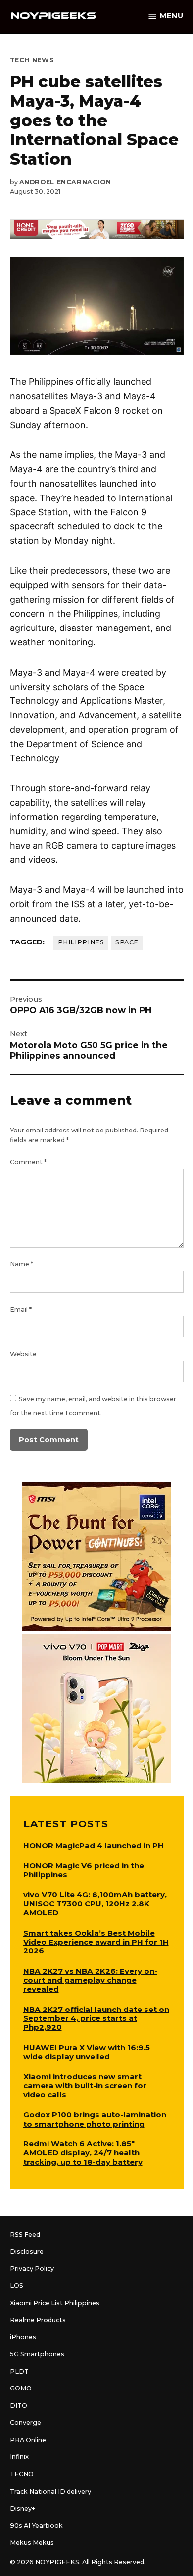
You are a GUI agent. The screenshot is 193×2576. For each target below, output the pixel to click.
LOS (17, 2286)
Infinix (19, 2457)
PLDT (19, 2371)
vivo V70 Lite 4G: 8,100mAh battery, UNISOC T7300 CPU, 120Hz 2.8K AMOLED (95, 1904)
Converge (25, 2422)
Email (21, 1309)
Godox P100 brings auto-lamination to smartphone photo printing (95, 2119)
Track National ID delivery (50, 2491)
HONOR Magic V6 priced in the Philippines (84, 1870)
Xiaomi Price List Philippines (55, 2303)
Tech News (32, 60)
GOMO (21, 2388)
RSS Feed (25, 2234)
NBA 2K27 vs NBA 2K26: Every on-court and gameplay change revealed (90, 1980)
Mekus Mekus (32, 2543)
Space (127, 942)
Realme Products (38, 2320)
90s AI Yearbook (36, 2526)
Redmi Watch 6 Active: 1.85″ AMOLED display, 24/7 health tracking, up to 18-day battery (83, 2153)
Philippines (81, 942)
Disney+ (23, 2508)
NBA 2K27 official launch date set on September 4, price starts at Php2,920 (96, 2018)
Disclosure (27, 2251)
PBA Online (28, 2440)
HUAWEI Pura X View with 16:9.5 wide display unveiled (87, 2052)
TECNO (22, 2474)
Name (22, 1264)
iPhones (23, 2337)
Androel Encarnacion (65, 182)
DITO (19, 2406)
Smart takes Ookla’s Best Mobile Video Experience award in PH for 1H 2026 (96, 1942)
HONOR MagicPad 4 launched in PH (94, 1846)
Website (23, 1354)
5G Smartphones (37, 2354)
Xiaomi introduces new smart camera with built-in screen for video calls (85, 2086)
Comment (28, 1162)
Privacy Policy (32, 2269)
